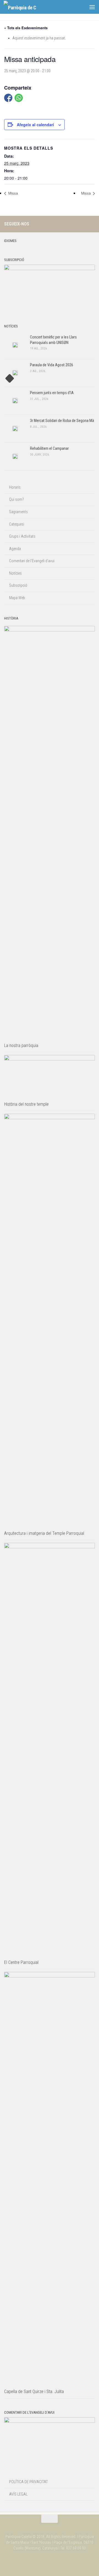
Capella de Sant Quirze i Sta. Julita (34, 2391)
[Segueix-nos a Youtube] (92, 224)
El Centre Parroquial (21, 1962)
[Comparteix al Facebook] (8, 98)
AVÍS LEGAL (18, 2494)
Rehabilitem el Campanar (49, 448)
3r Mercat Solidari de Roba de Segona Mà (62, 421)
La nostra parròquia (21, 1045)
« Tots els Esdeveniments (26, 28)
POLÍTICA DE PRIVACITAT (28, 2482)
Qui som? (16, 499)
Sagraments (18, 512)
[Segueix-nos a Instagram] (74, 224)
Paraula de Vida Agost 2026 (52, 365)
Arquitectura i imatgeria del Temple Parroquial (44, 1533)
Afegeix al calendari (35, 125)
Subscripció (18, 585)
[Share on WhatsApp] (19, 98)
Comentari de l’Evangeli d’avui (32, 561)
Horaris (15, 487)
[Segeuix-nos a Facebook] (83, 224)
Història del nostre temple (26, 1104)
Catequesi (17, 524)
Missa (13, 193)
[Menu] (92, 7)
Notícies (15, 573)
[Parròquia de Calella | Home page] (25, 7)
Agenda (15, 549)
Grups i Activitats (22, 536)
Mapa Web (17, 598)
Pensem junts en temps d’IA (52, 393)
